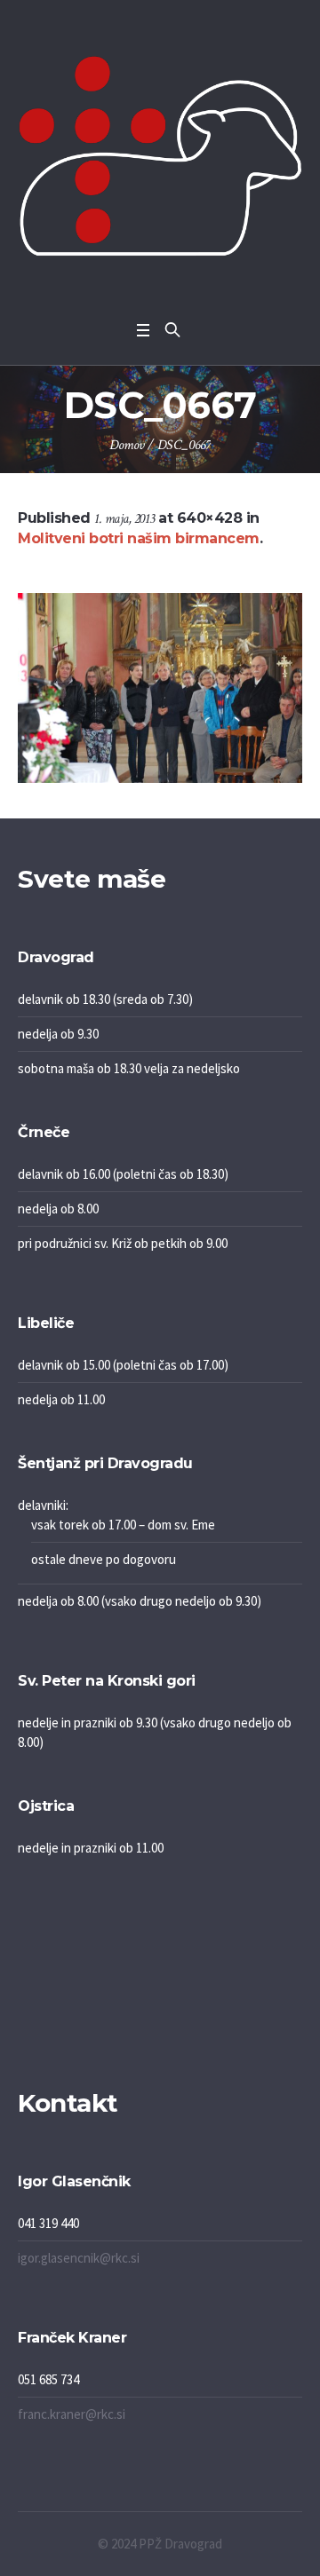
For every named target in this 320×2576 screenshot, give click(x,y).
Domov (127, 445)
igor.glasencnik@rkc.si (79, 2258)
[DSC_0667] (160, 688)
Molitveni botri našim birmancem (139, 538)
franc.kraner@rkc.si (72, 2414)
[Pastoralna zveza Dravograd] (160, 156)
